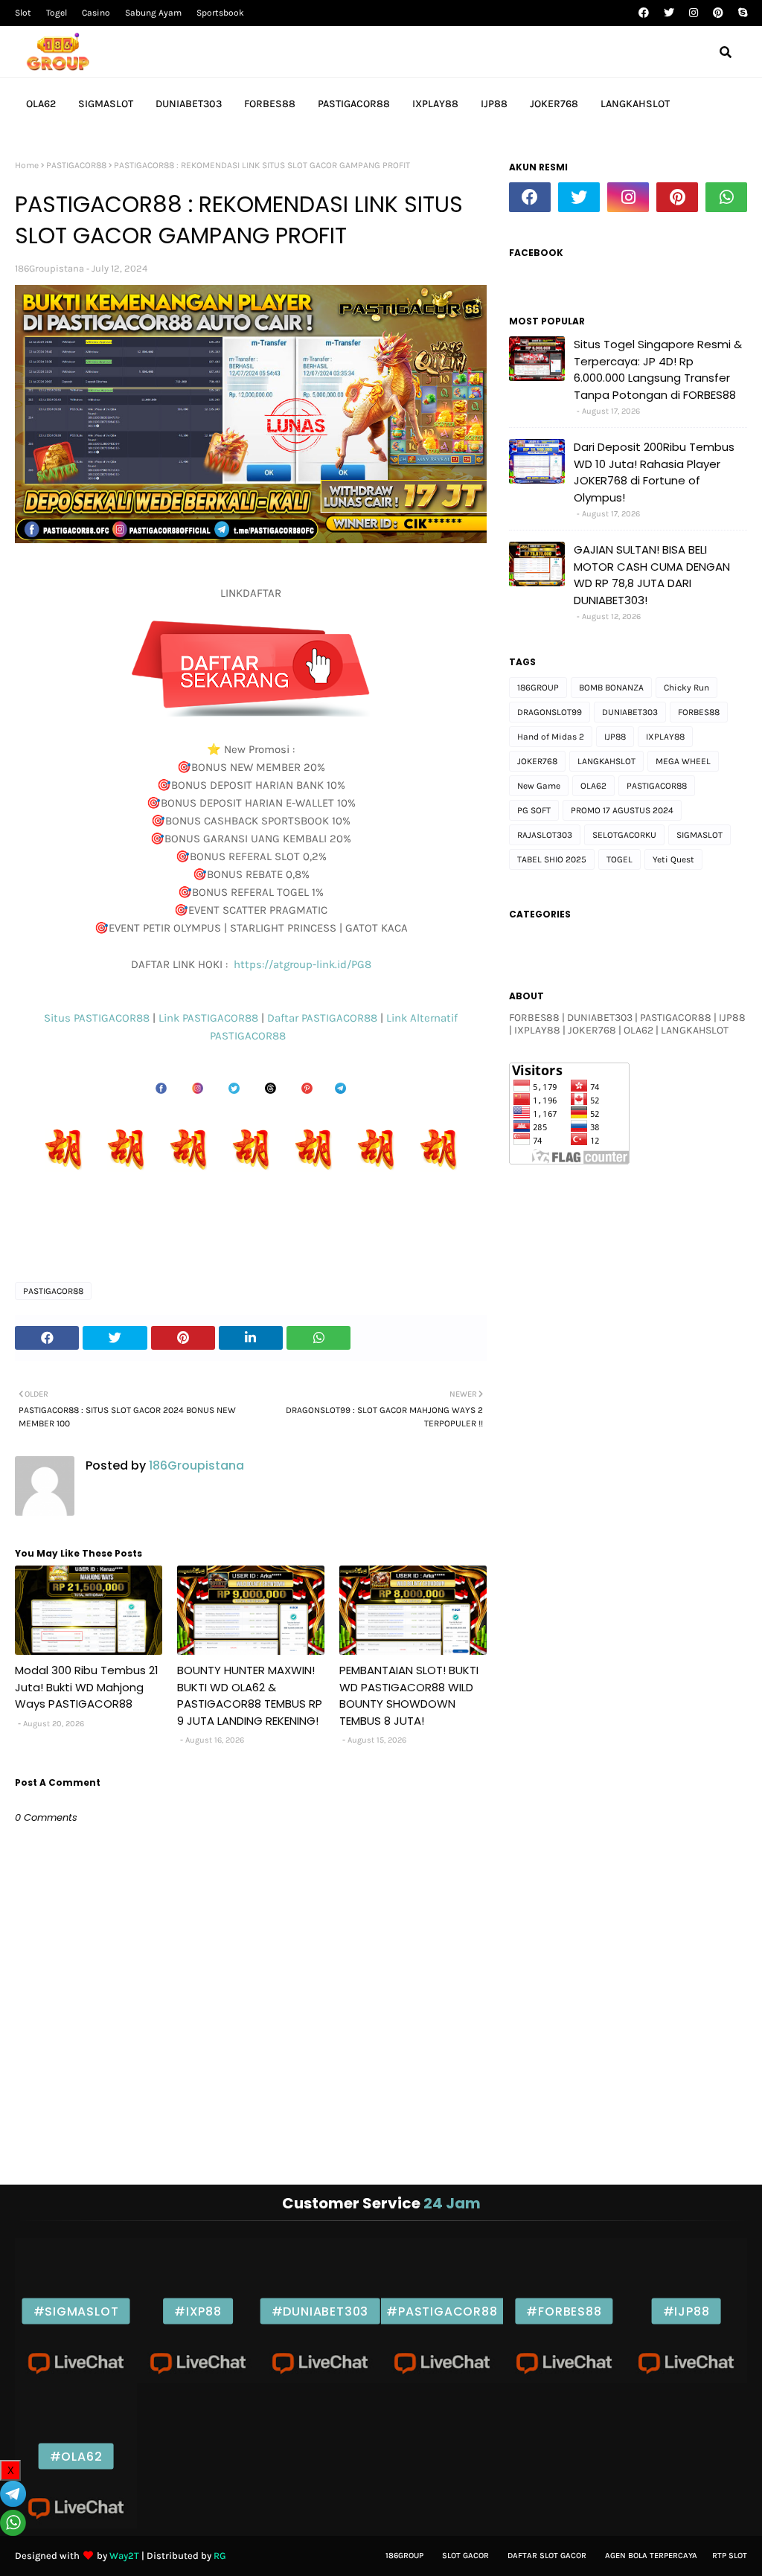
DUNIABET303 (630, 712)
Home (27, 165)
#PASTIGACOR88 (442, 2311)
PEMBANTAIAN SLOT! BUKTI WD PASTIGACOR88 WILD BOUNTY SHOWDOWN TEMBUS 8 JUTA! (409, 1695)
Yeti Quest (673, 859)
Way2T (124, 2556)
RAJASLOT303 (545, 835)
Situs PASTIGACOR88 (98, 1018)
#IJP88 (686, 2311)
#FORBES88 (564, 2311)
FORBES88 (699, 712)
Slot (23, 13)
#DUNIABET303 (320, 2311)
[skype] (741, 13)
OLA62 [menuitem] (41, 104)
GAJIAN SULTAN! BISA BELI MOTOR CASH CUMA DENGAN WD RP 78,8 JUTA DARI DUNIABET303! (652, 575)
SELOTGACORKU (624, 835)
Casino (96, 13)
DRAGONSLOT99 (550, 712)
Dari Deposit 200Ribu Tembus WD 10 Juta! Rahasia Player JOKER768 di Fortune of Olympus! (654, 472)
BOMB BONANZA (611, 688)
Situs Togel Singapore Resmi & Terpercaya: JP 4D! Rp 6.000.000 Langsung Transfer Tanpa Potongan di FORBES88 (658, 369)
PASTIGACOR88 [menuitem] (354, 104)
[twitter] (669, 13)
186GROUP (538, 688)
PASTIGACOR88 (76, 165)
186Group (404, 2556)
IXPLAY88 (665, 737)
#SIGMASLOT (76, 2311)
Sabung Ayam (153, 13)
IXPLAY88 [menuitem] (435, 104)
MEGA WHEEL (683, 761)
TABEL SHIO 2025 (552, 859)
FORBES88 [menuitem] (270, 104)
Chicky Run (686, 688)
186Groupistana (49, 268)
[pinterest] (718, 13)
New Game (539, 786)
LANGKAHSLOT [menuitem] (635, 104)
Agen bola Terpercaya (651, 2556)
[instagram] (694, 13)
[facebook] (644, 13)
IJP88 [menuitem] (494, 104)
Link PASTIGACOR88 (210, 1018)
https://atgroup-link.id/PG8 (301, 964)
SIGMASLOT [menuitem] (106, 104)
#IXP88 (198, 2311)
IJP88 (615, 737)
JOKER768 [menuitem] (554, 104)
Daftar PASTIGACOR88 (324, 1018)
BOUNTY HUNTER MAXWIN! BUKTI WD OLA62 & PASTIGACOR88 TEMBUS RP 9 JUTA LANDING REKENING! (250, 1695)
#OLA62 (76, 2456)
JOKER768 (537, 761)
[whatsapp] (726, 197)
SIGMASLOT (699, 835)
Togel (57, 13)
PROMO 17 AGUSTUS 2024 (622, 810)
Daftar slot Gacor (547, 2556)
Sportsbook (220, 13)
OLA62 (593, 786)
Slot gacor (465, 2556)
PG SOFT (534, 810)
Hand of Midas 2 (551, 737)
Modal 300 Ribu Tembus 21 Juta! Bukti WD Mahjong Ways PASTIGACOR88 (87, 1687)
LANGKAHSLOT (606, 761)
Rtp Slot (730, 2556)
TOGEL (619, 859)
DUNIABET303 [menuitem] (189, 104)
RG (220, 2556)
